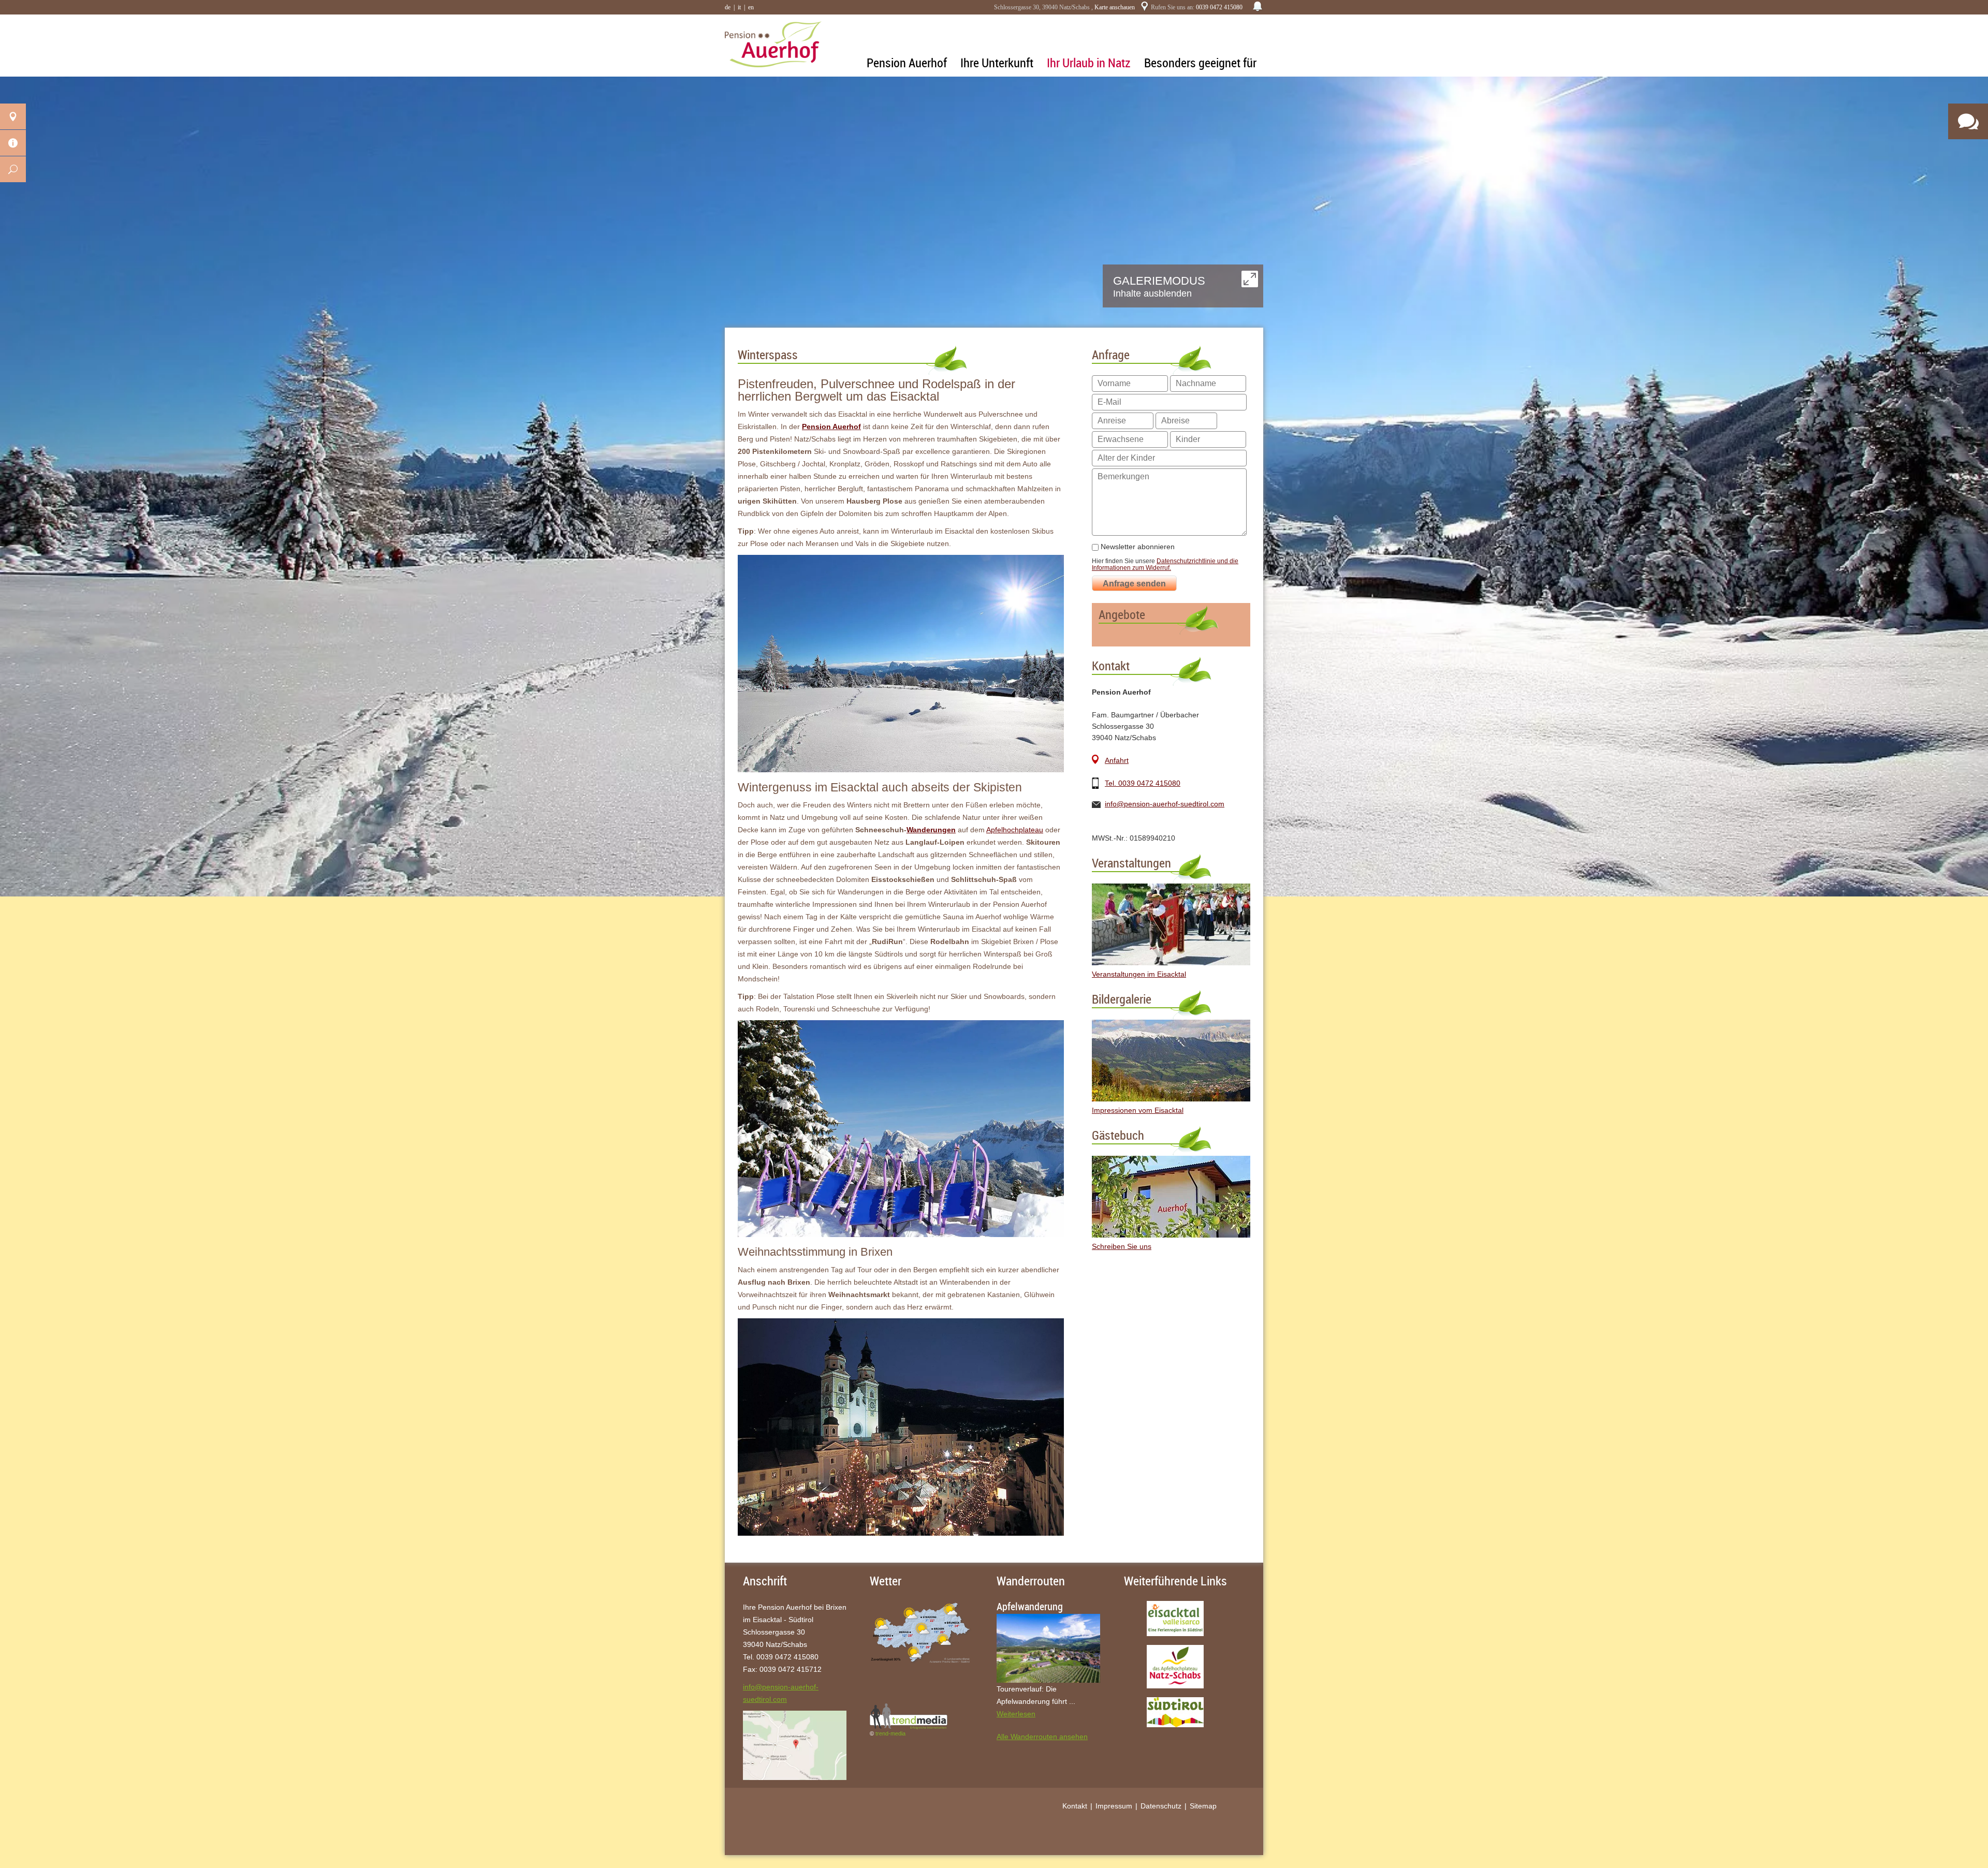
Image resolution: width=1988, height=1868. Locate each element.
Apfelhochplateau (1015, 830)
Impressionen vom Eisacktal (1138, 1110)
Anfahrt (1117, 760)
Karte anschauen (1115, 7)
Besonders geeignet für (1200, 63)
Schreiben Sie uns (1122, 1246)
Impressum (1114, 1806)
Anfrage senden (1134, 584)
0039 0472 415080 (1219, 7)
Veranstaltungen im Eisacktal (1139, 974)
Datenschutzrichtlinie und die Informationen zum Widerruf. (1165, 564)
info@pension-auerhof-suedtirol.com (1165, 804)
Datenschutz (1161, 1806)
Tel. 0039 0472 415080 (1143, 783)
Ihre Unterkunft (997, 63)
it (739, 7)
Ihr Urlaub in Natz (1089, 63)
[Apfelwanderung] (1048, 1648)
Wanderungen (931, 830)
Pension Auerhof (907, 63)
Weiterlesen (1016, 1714)
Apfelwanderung (1030, 1607)
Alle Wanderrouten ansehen (1042, 1737)
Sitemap (1203, 1806)
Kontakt (1075, 1806)
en (751, 7)
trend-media (890, 1733)
